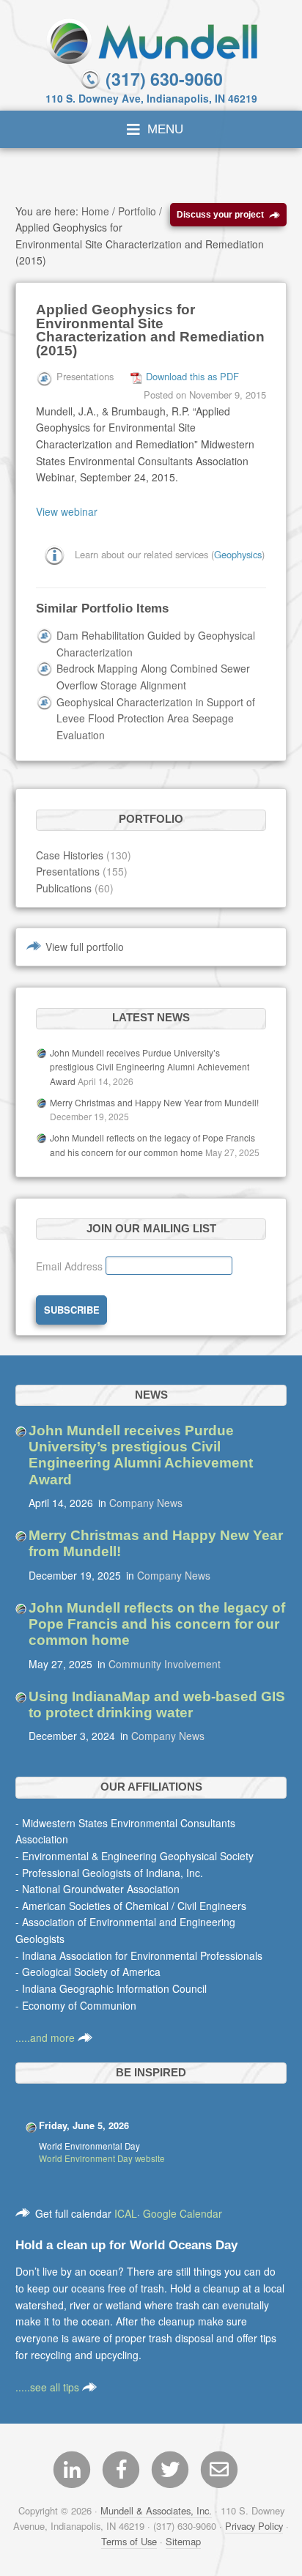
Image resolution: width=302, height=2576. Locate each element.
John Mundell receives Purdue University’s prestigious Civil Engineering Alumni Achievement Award (150, 1067)
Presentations (68, 871)
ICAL (126, 2213)
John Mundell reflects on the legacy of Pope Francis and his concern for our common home (157, 1624)
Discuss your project (220, 214)
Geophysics (238, 554)
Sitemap (183, 2541)
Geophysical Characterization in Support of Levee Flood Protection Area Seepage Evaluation (156, 718)
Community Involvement (165, 1664)
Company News (146, 1503)
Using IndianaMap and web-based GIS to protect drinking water (157, 1705)
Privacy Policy (254, 2526)
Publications (64, 888)
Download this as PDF (192, 376)
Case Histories (70, 855)
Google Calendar (183, 2213)
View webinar (67, 511)
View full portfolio (85, 947)
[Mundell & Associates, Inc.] (151, 40)
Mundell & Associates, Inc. (156, 2510)
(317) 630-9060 (162, 79)
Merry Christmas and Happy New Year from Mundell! (154, 1102)
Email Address (71, 1266)
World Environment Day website (102, 2158)
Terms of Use (129, 2541)
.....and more (47, 2038)
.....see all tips (49, 2387)
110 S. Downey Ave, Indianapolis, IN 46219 (151, 98)
